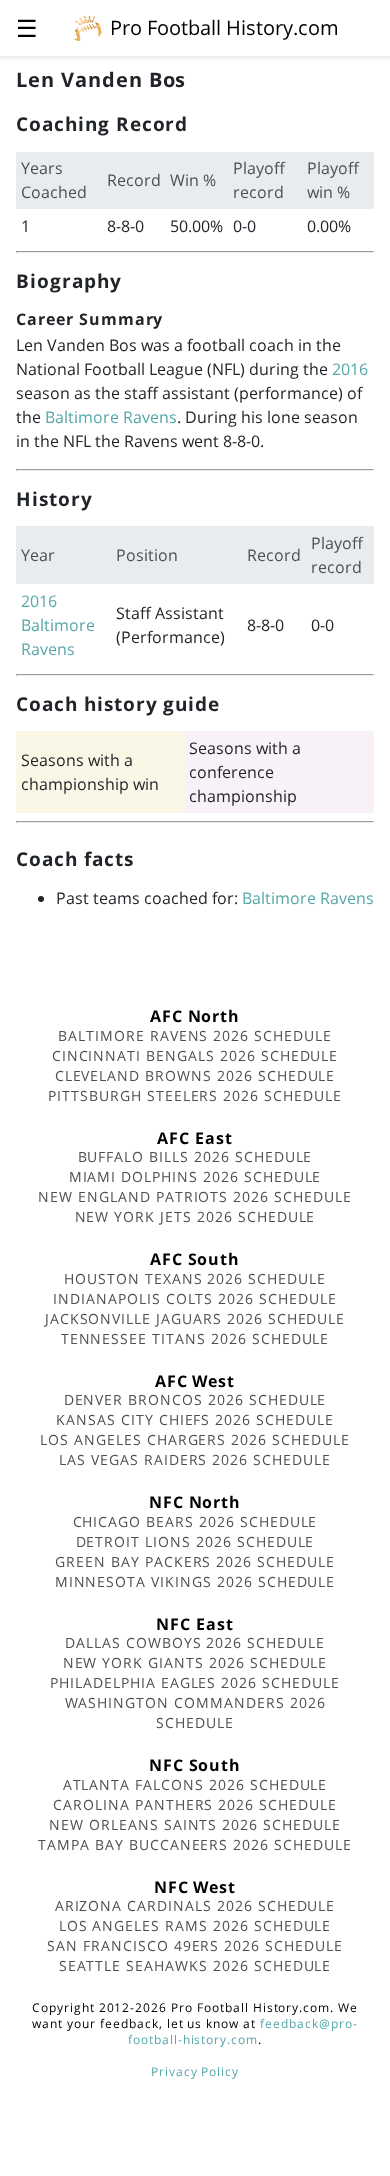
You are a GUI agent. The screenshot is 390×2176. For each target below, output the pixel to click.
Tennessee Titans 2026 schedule (195, 1338)
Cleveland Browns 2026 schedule (195, 1075)
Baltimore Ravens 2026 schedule (195, 1035)
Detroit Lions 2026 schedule (195, 1541)
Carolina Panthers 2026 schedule (195, 1804)
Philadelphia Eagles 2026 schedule (195, 1682)
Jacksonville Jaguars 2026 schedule (195, 1318)
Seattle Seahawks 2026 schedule (195, 1965)
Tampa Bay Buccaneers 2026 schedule (195, 1844)
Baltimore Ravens (111, 417)
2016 (350, 369)
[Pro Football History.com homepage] (88, 27)
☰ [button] (27, 27)
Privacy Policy (195, 2071)
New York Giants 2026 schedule (195, 1662)
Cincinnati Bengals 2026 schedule (195, 1055)
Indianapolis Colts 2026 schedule (195, 1298)
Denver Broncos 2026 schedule (195, 1399)
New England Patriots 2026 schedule (195, 1196)
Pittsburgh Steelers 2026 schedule (195, 1095)
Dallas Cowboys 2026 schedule (195, 1642)
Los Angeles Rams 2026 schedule (195, 1925)
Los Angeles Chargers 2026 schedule (195, 1439)
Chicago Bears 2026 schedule (195, 1521)
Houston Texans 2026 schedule (195, 1278)
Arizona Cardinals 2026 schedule (195, 1905)
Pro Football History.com (224, 27)
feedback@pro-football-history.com (243, 2031)
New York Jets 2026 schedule (195, 1216)
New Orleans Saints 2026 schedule (195, 1824)
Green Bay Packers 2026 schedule (195, 1561)
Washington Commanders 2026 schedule (195, 1712)
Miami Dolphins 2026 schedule (195, 1176)
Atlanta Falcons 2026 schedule (195, 1784)
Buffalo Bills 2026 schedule (195, 1156)
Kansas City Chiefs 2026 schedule (195, 1419)
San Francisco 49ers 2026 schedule (195, 1945)
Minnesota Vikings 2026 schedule (195, 1581)
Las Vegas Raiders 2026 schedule (195, 1459)
